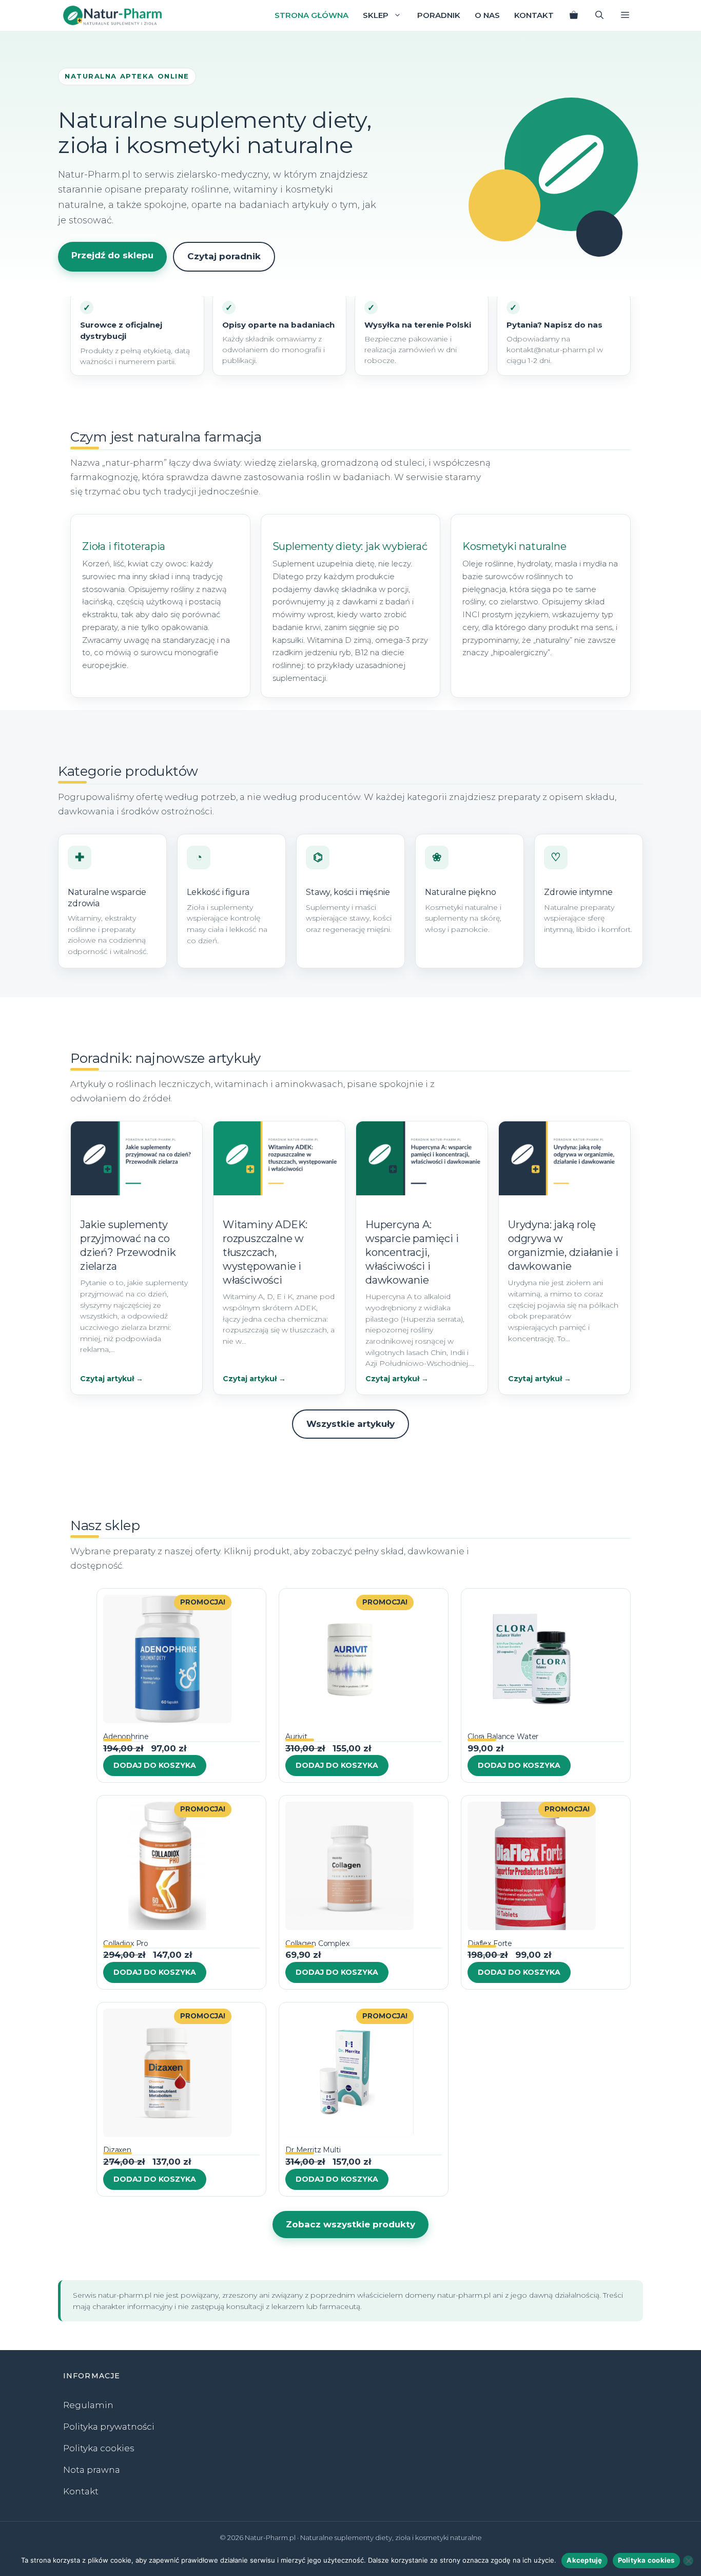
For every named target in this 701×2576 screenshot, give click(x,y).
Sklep (376, 15)
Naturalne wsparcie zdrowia (107, 898)
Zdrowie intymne (578, 892)
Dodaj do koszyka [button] (155, 1765)
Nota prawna (92, 2470)
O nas (487, 15)
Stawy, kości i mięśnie (348, 892)
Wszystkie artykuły (350, 1424)
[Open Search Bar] (599, 15)
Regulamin (88, 2405)
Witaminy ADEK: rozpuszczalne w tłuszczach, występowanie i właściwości (265, 1252)
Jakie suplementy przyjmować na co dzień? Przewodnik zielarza (128, 1245)
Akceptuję (584, 2560)
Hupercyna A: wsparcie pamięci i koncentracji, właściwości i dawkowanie (412, 1252)
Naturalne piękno (460, 892)
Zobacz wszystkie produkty (350, 2224)
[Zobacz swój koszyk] (574, 15)
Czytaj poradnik (224, 256)
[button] (625, 15)
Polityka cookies (99, 2448)
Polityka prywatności (109, 2427)
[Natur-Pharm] (112, 15)
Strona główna (311, 15)
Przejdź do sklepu (112, 255)
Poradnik (439, 15)
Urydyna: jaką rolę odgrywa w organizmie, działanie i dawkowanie (563, 1245)
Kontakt (534, 15)
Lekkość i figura (218, 892)
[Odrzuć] (688, 2561)
